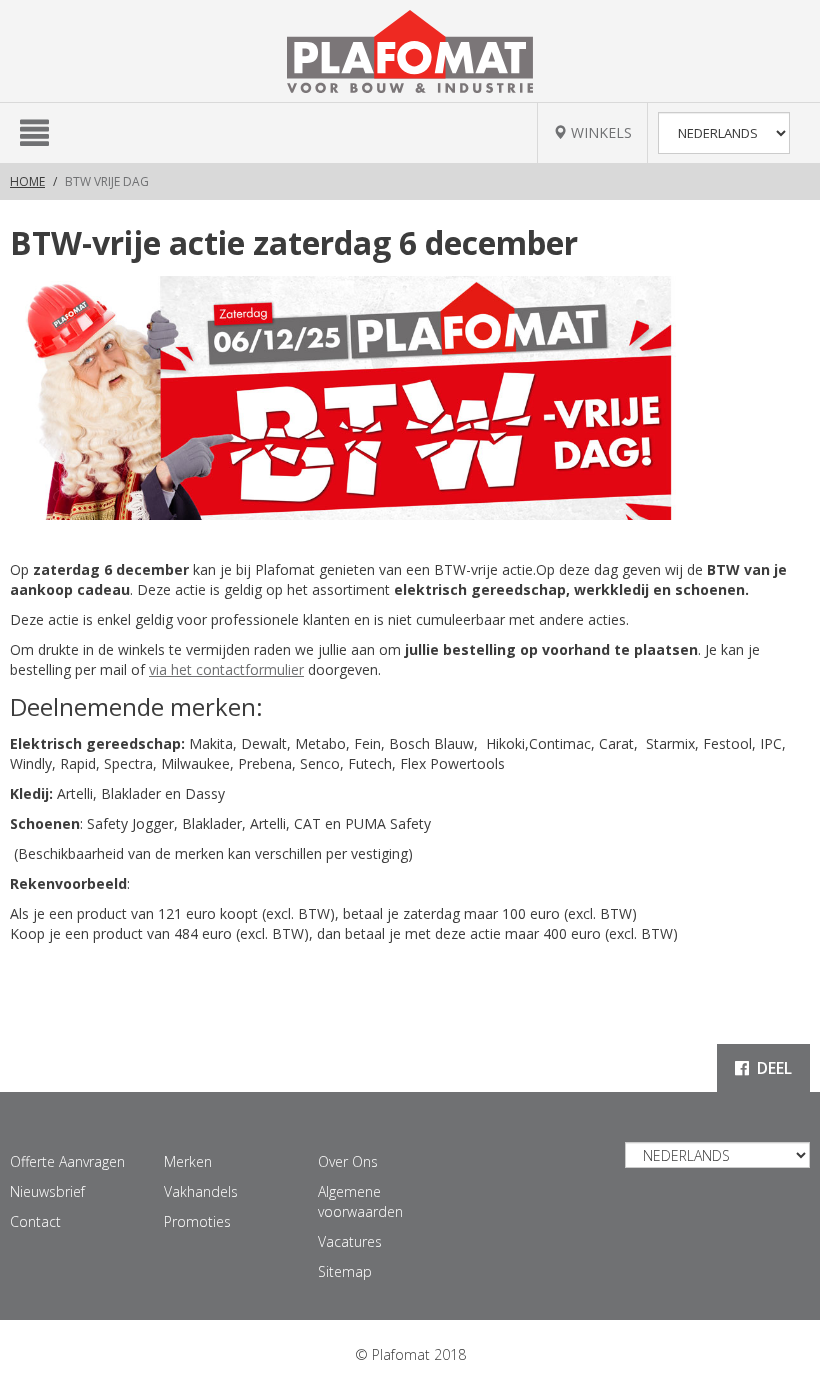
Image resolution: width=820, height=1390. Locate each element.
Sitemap (345, 1271)
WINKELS (599, 132)
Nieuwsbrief (47, 1191)
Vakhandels (201, 1191)
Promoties (197, 1221)
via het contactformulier (226, 669)
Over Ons (348, 1161)
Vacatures (350, 1241)
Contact (35, 1221)
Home (27, 181)
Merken (188, 1161)
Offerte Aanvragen (67, 1161)
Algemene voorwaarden (360, 1201)
